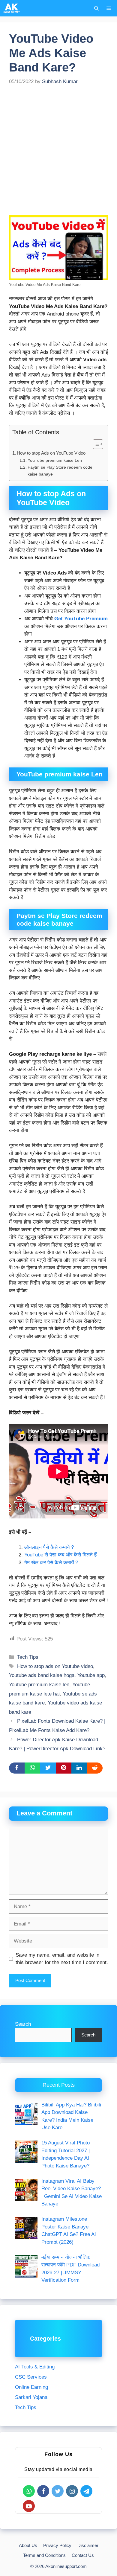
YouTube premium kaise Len (55, 460)
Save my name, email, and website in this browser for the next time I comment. (62, 1959)
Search (23, 2024)
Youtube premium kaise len (39, 1685)
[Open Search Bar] (96, 8)
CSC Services (31, 2377)
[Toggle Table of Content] (95, 444)
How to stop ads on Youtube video (55, 1666)
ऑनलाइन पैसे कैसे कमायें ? (49, 1547)
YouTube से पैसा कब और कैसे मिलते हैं (61, 1555)
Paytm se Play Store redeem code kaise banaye (60, 471)
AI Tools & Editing (35, 2367)
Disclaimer (88, 2545)
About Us (28, 2545)
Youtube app (91, 1675)
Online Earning (31, 2387)
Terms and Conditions (44, 2555)
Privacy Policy (57, 2545)
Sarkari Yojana (31, 2397)
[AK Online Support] (12, 8)
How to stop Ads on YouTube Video (51, 453)
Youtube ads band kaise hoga (42, 1675)
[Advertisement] (58, 155)
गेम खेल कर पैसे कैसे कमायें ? (51, 1563)
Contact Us (83, 2555)
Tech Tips (28, 1657)
